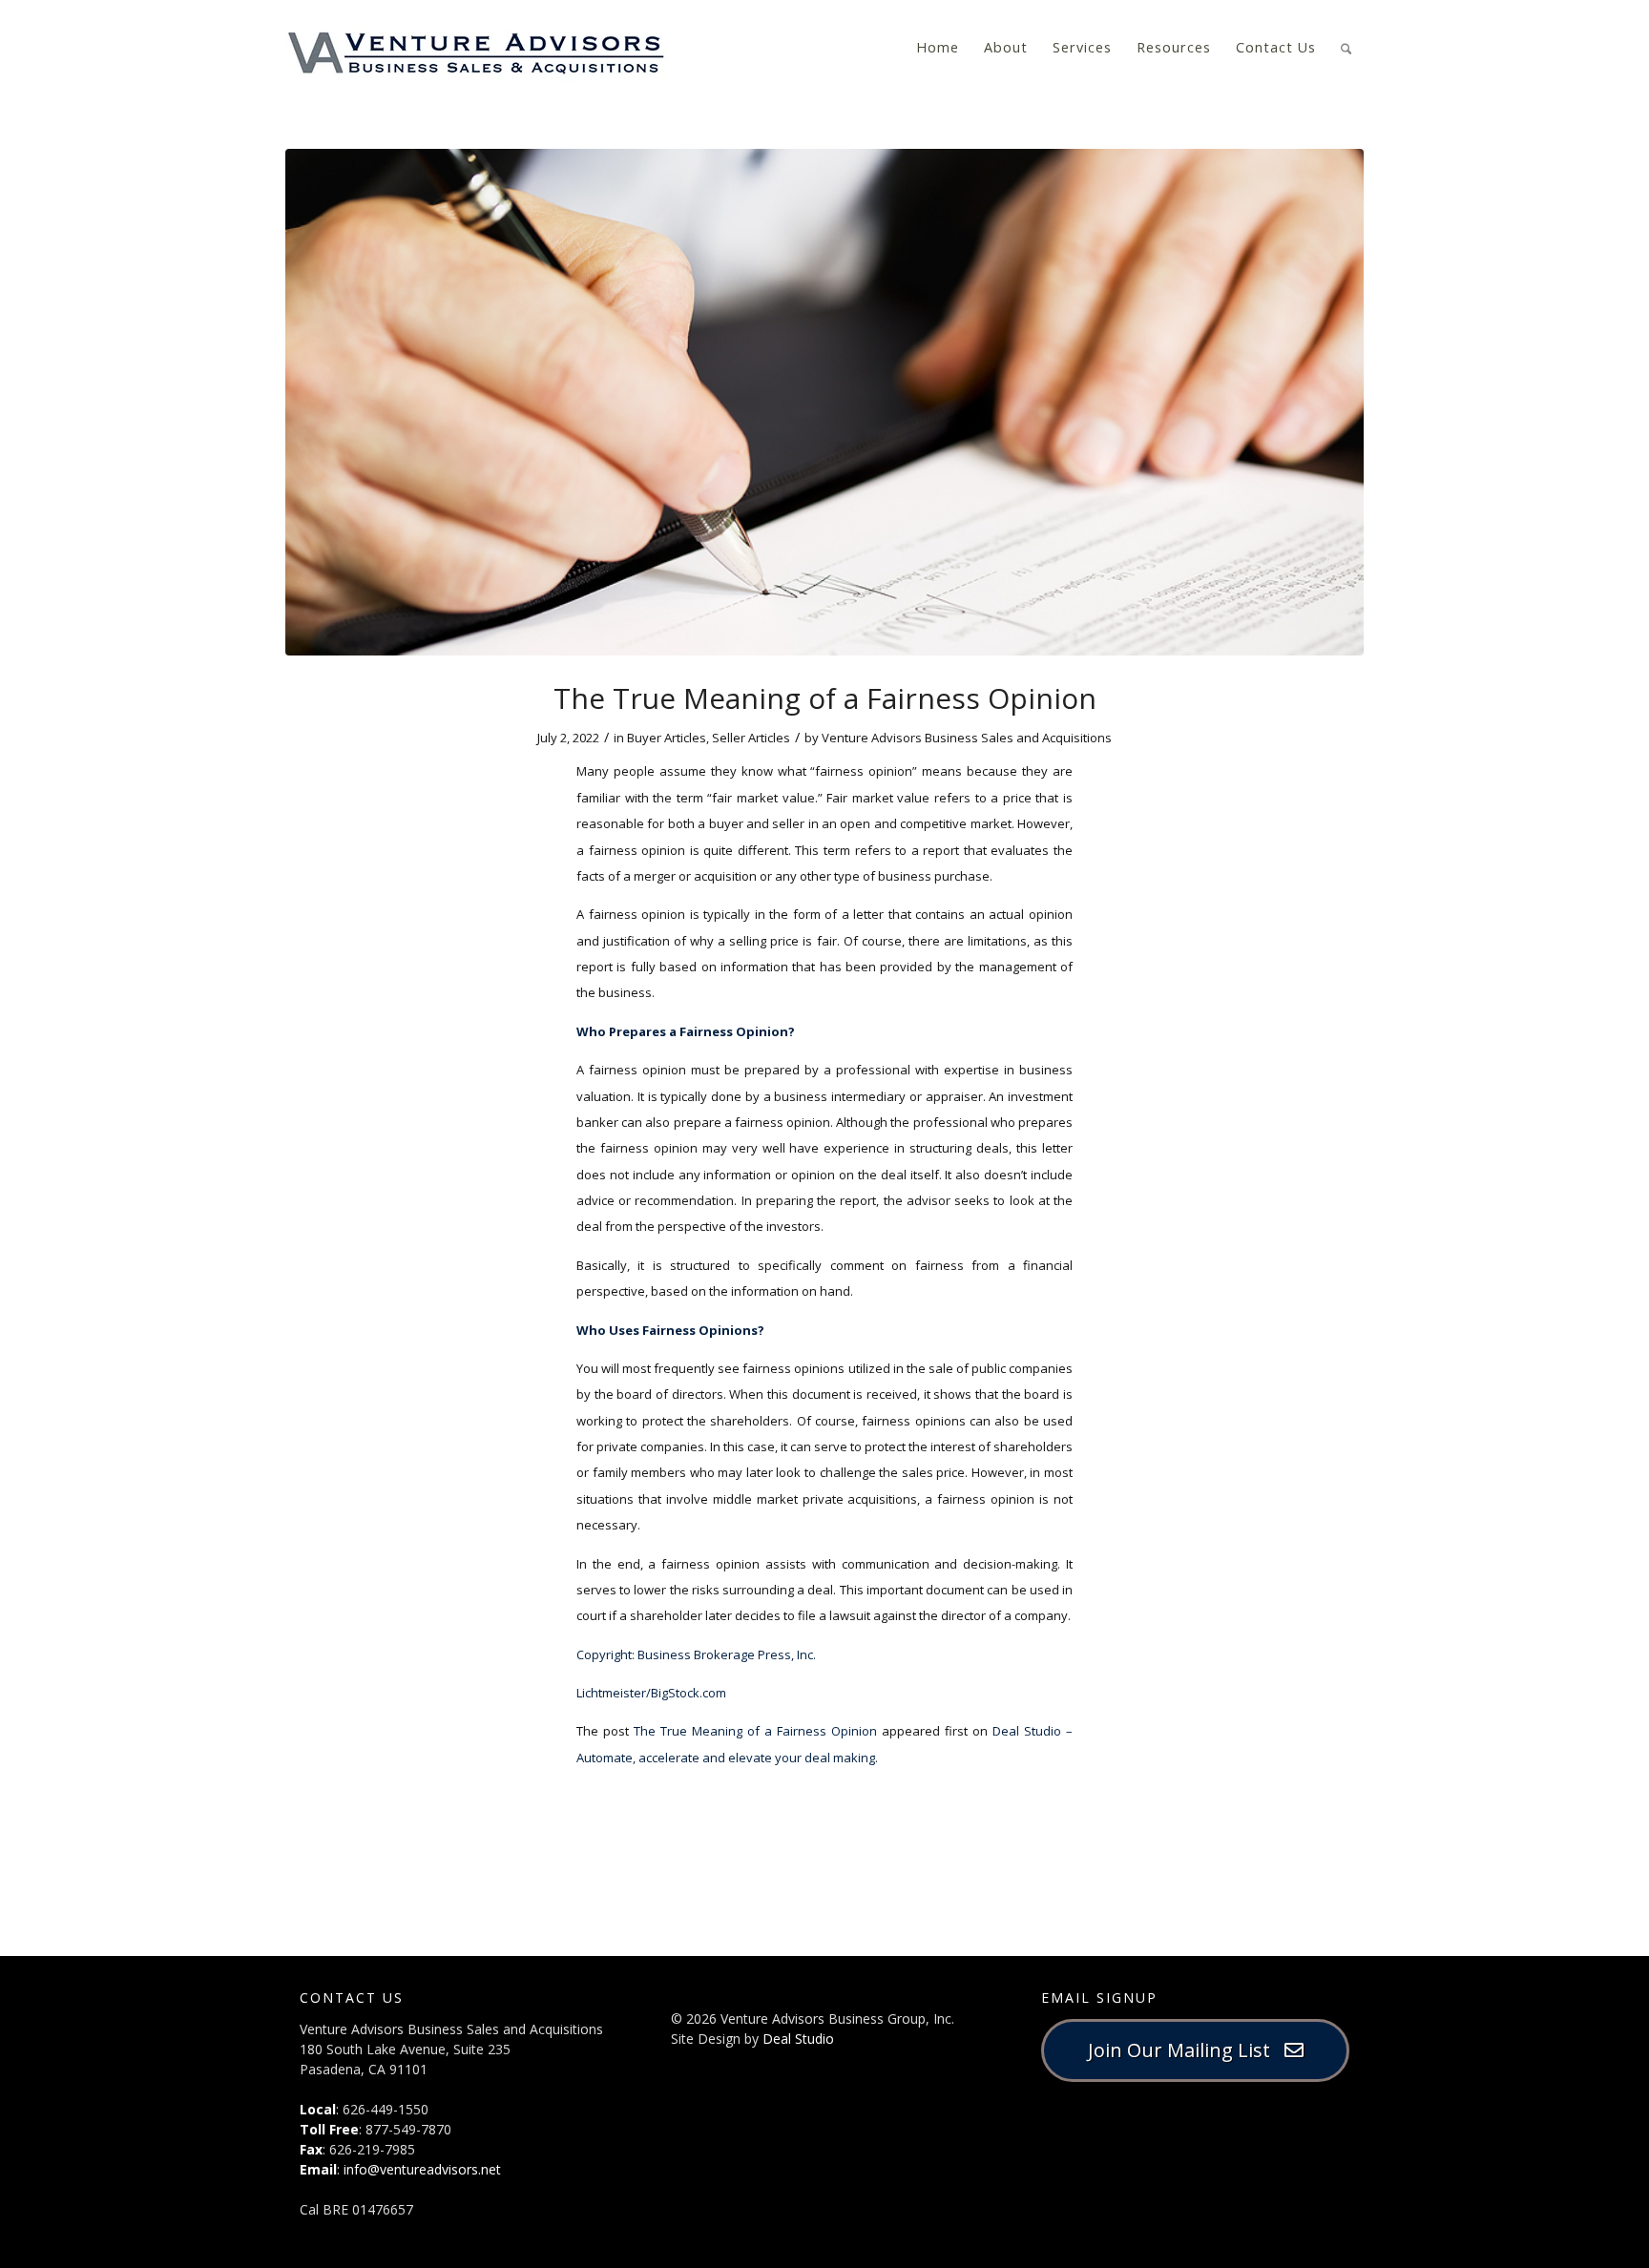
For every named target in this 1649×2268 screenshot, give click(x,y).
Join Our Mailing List (1186, 2050)
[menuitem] (938, 48)
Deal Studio (798, 2039)
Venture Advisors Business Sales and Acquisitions (967, 738)
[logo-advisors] (476, 48)
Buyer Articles (667, 738)
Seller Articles (751, 738)
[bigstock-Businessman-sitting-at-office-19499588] (824, 402)
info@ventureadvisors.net (422, 2169)
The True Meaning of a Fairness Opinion (755, 1731)
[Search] (1346, 46)
